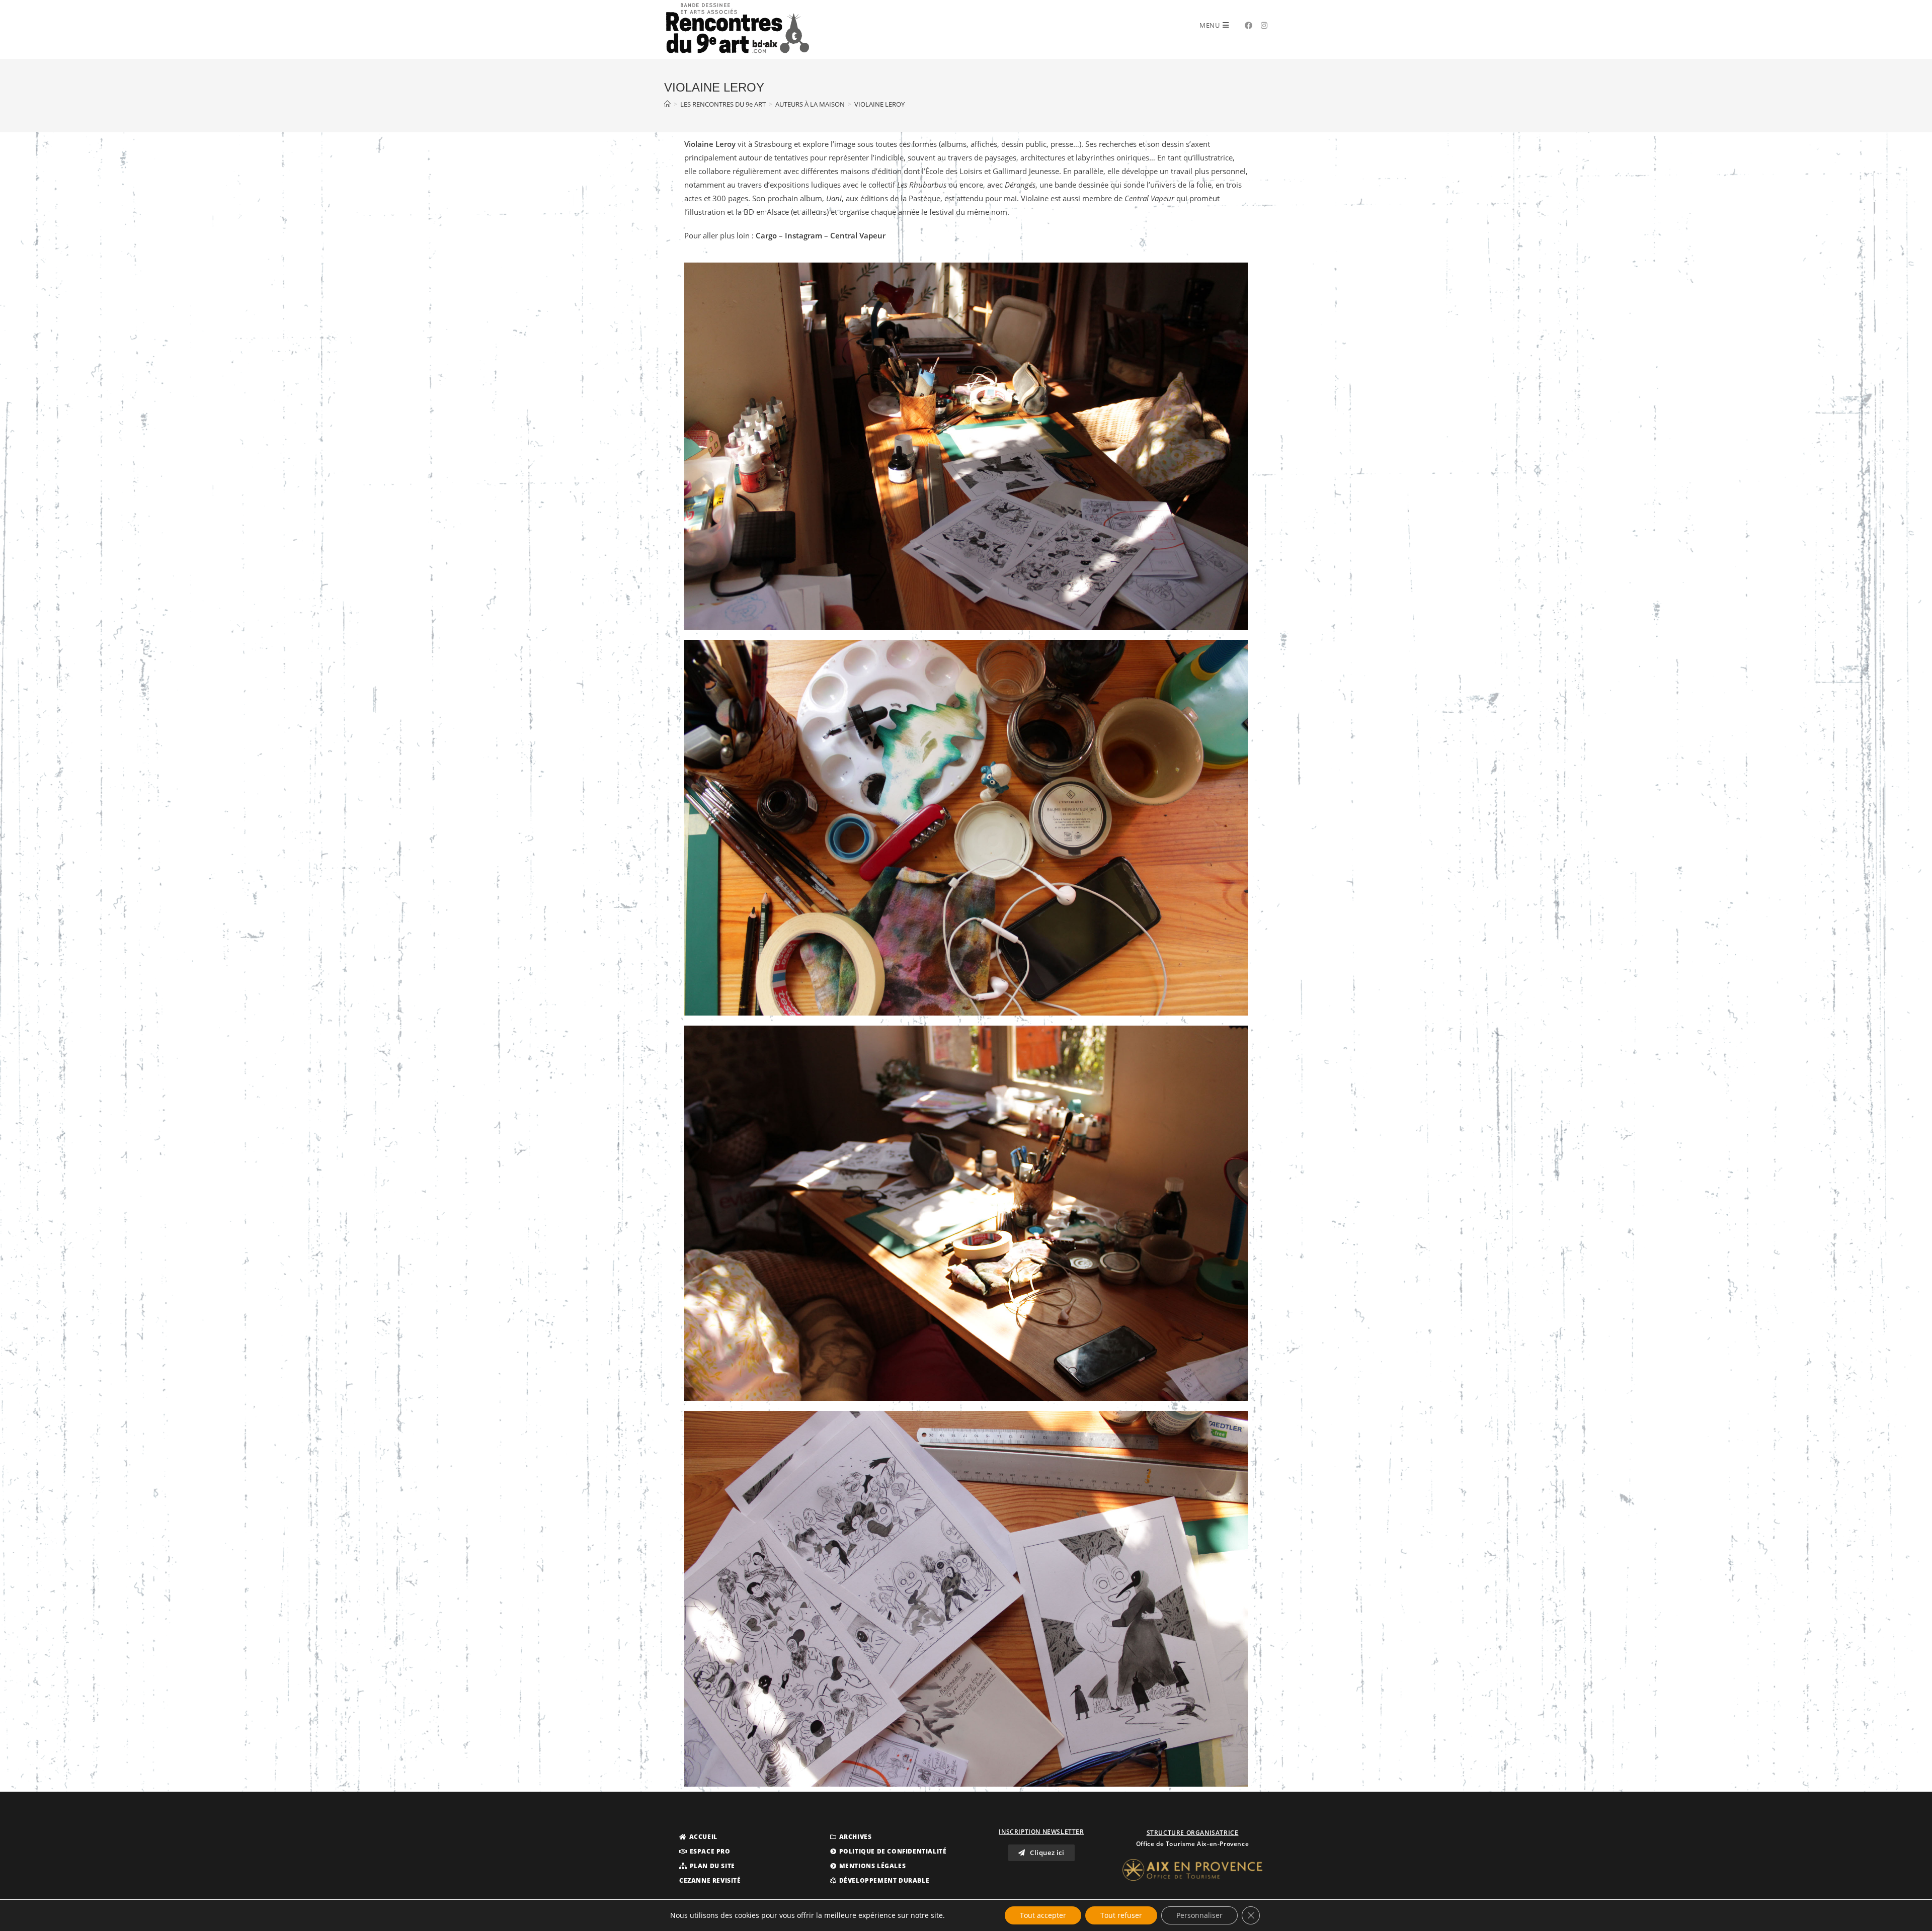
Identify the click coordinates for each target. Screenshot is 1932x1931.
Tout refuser (1121, 1915)
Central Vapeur (857, 235)
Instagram (803, 235)
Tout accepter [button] (1043, 1915)
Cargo (766, 235)
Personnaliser (1199, 1915)
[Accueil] (667, 104)
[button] (698, 1837)
